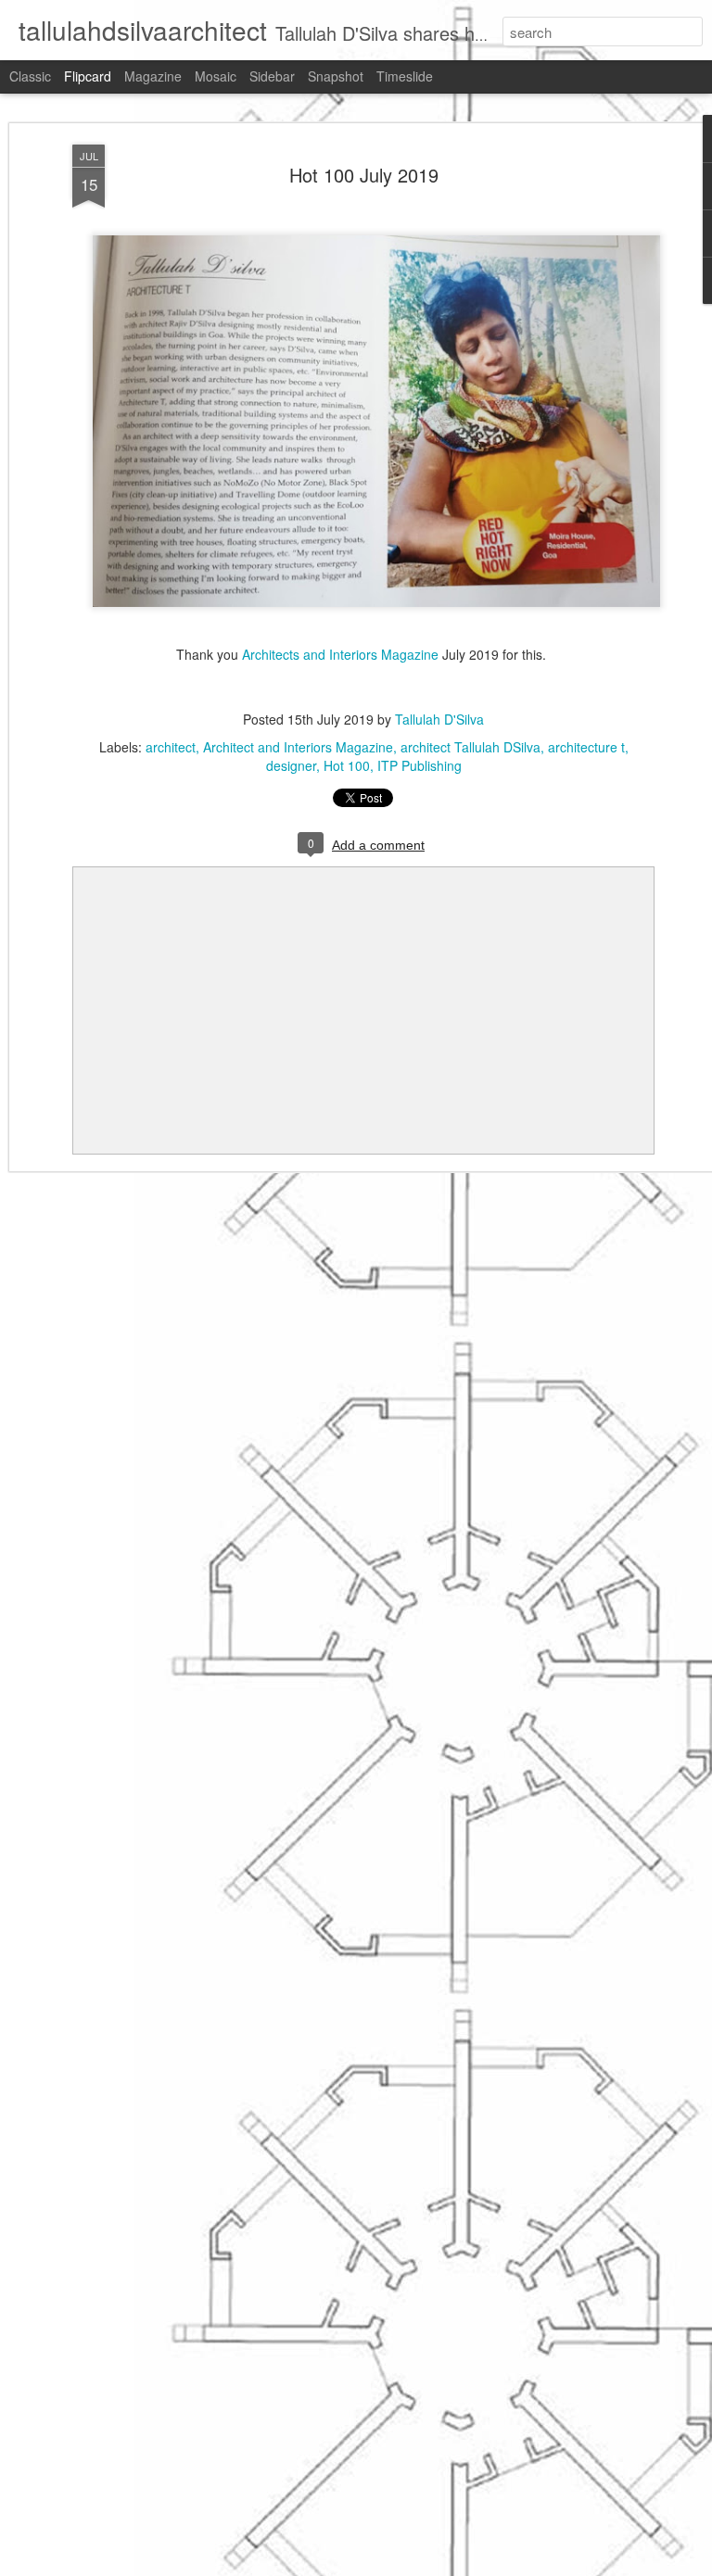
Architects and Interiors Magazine (340, 654)
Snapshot (336, 76)
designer (291, 765)
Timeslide (405, 76)
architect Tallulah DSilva (470, 747)
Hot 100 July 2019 (364, 175)
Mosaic (216, 76)
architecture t (586, 747)
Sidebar (272, 76)
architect (171, 747)
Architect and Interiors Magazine (298, 747)
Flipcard (88, 76)
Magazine (153, 76)
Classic (30, 76)
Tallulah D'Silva (439, 719)
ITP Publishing (420, 765)
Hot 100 (347, 765)
